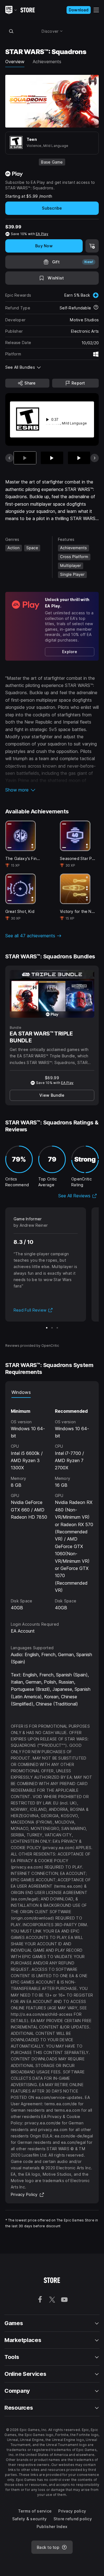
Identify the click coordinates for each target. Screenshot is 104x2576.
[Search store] (11, 31)
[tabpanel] (52, 1505)
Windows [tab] (21, 1392)
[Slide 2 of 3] (52, 1328)
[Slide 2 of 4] (52, 458)
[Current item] (25, 458)
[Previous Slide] (9, 458)
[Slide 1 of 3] (47, 1328)
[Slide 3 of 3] (57, 1328)
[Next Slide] (95, 458)
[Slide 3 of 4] (79, 458)
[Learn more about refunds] (96, 308)
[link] (70, 652)
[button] (52, 790)
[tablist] (52, 1392)
